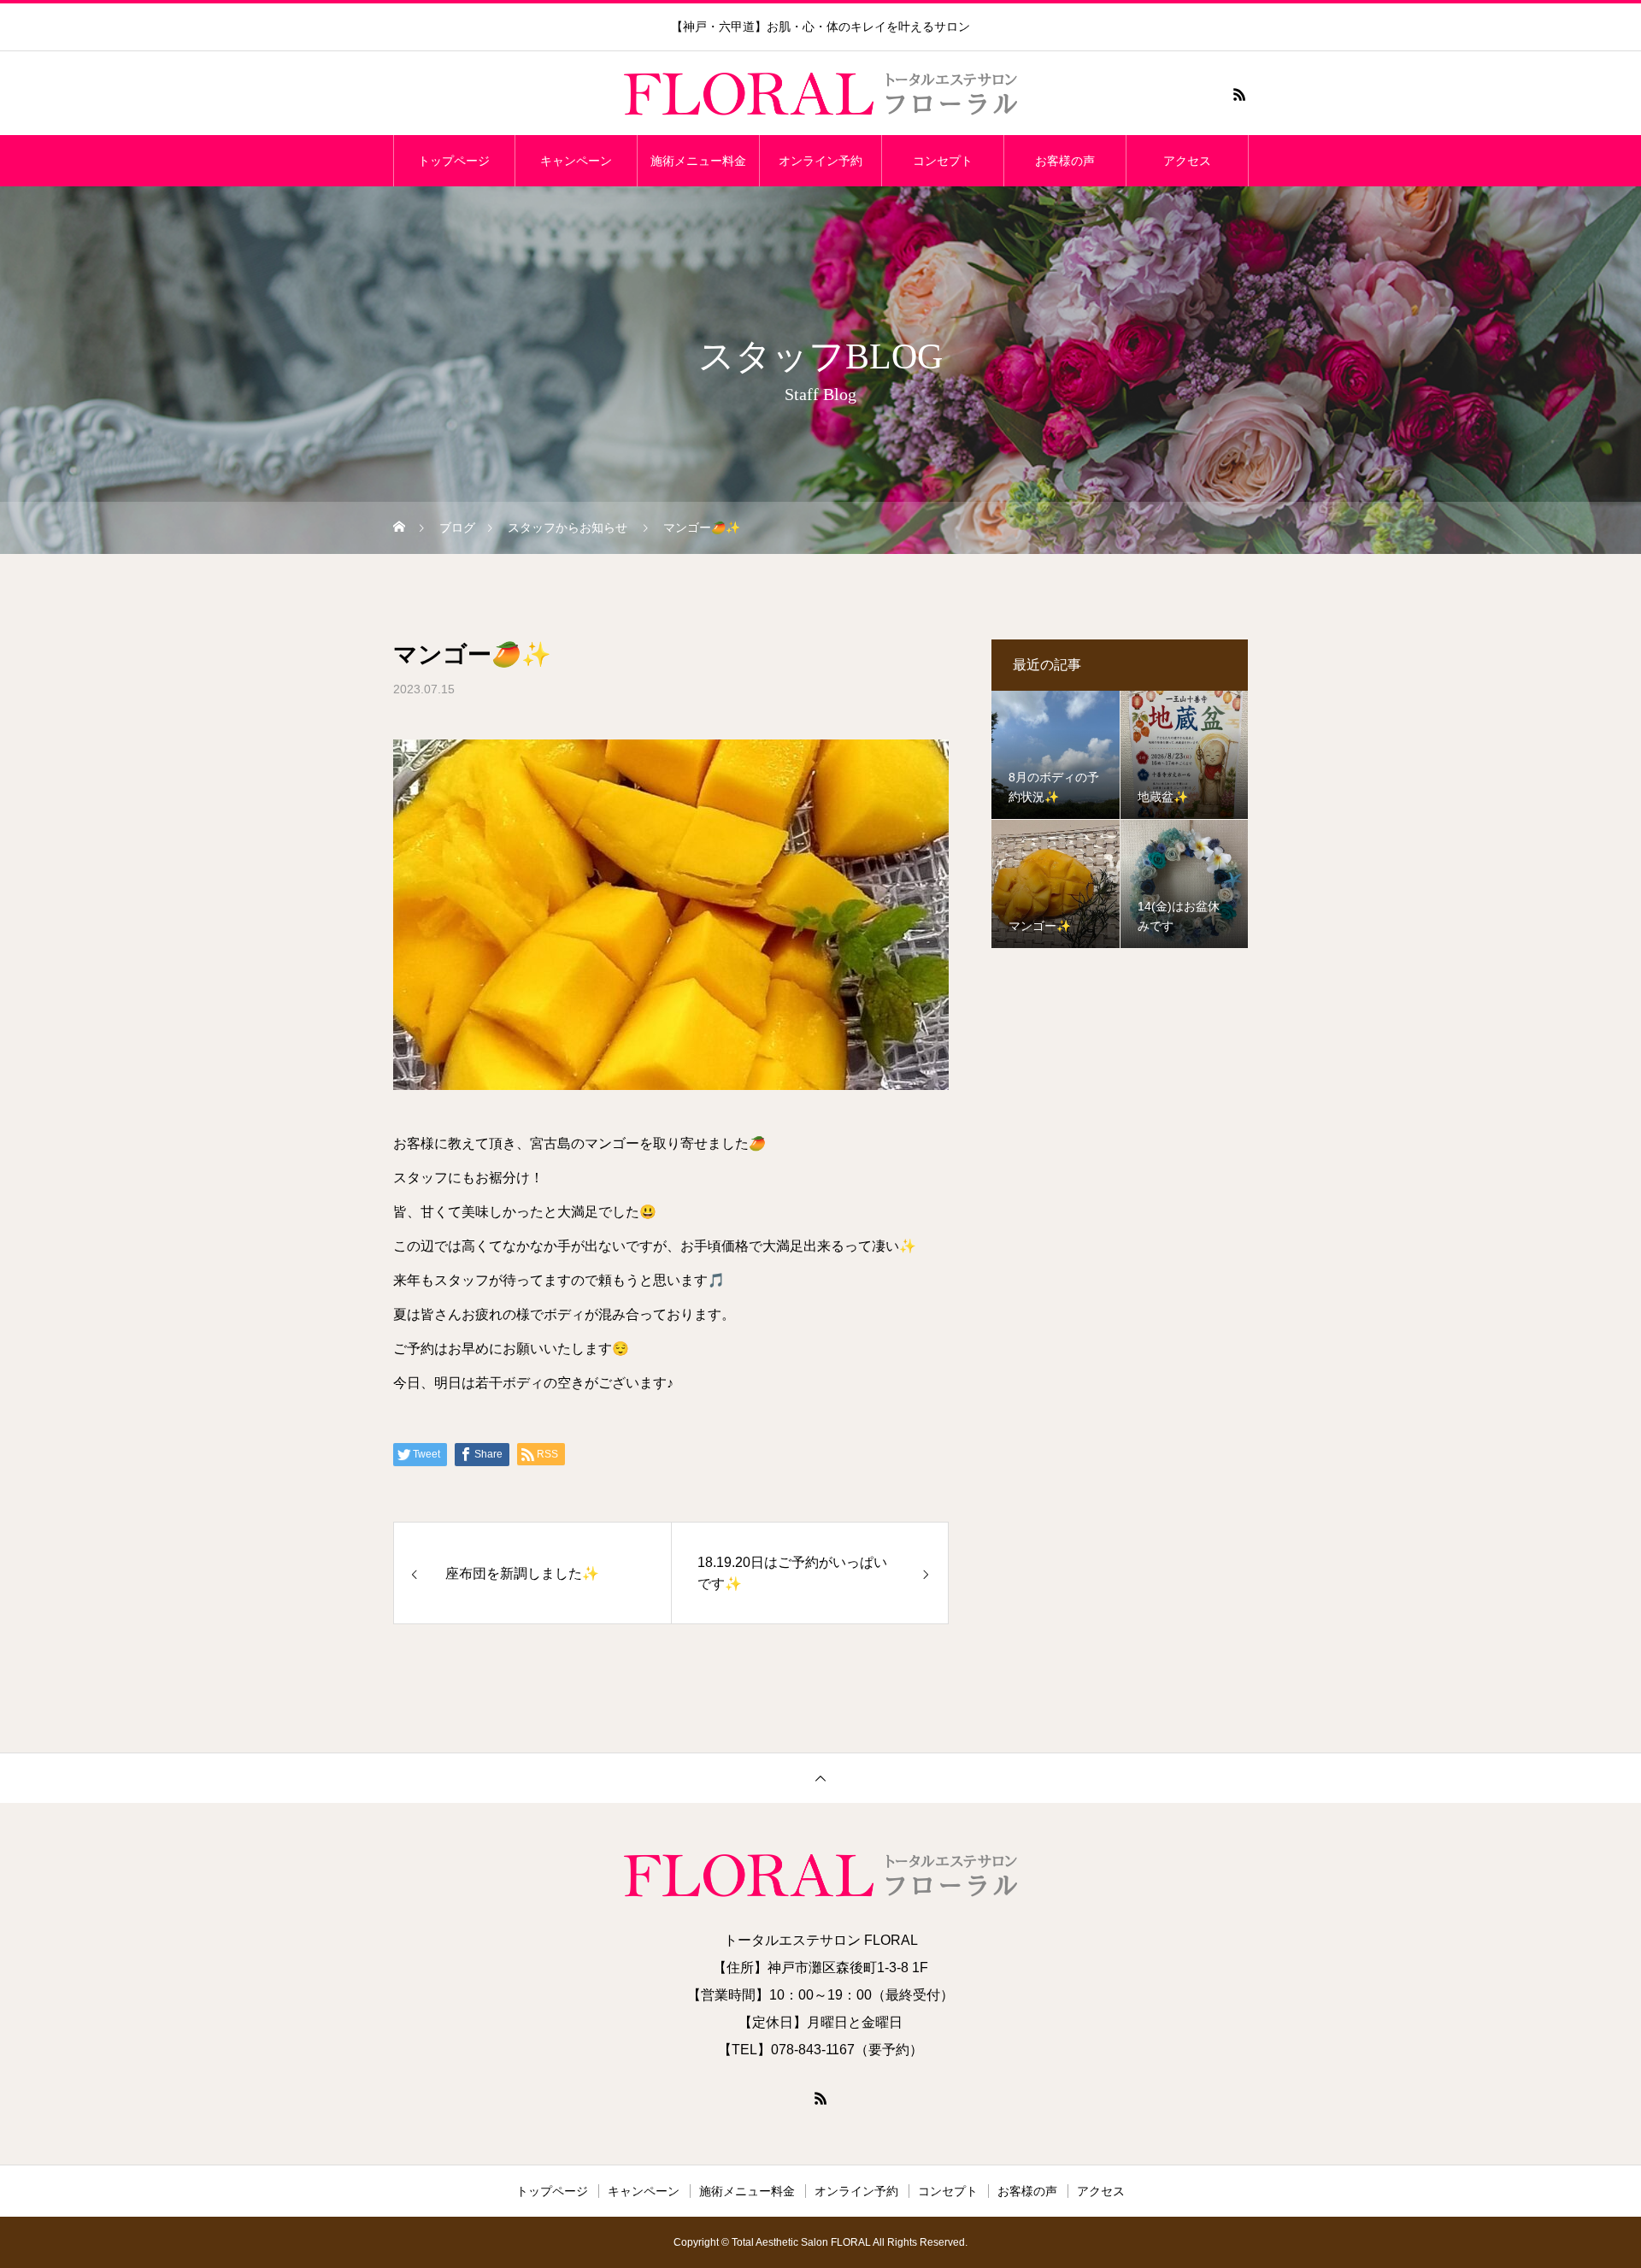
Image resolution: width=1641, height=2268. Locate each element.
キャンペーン (576, 161)
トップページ (454, 161)
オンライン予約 (820, 161)
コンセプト (943, 161)
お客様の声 (1065, 161)
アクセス (1187, 161)
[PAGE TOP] (820, 1778)
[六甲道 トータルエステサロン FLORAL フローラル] (820, 94)
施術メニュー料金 (698, 161)
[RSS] (1239, 94)
